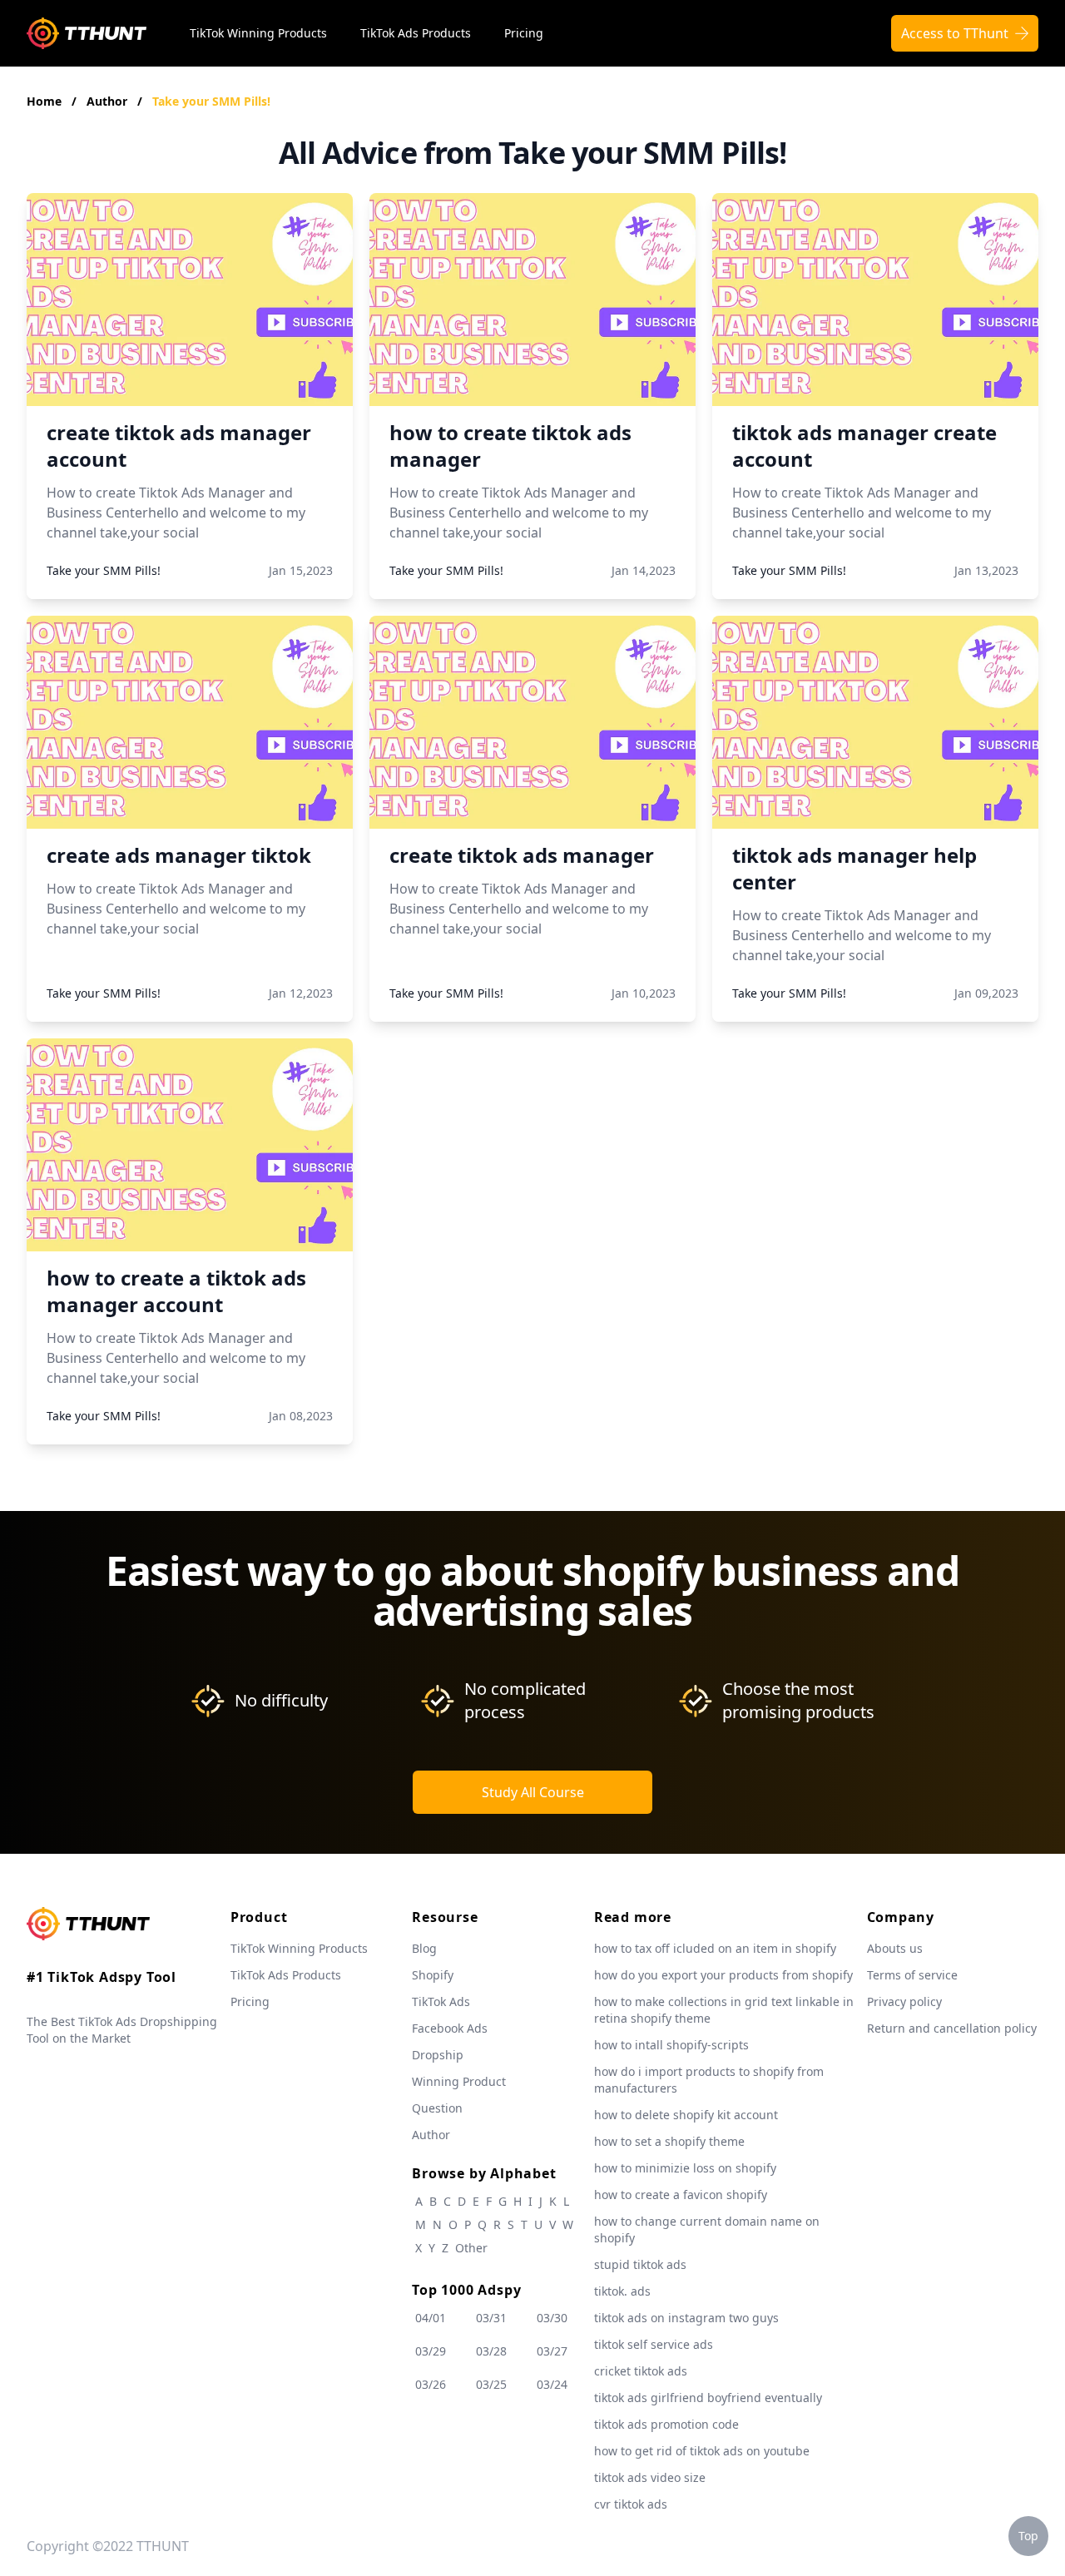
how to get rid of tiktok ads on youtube (702, 2451)
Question (437, 2108)
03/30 (552, 2318)
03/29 (431, 2351)
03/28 (491, 2351)
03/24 (552, 2384)
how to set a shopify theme (669, 2141)
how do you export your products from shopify (723, 1975)
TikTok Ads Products (416, 33)
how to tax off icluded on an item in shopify (715, 1948)
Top (1028, 2536)
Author (109, 101)
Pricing (524, 33)
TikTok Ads (441, 2001)
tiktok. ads (622, 2291)
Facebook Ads (450, 2028)
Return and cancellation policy (952, 2028)
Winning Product (459, 2081)
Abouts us (895, 1948)
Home (44, 101)
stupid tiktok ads (640, 2264)
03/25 (491, 2384)
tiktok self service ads (654, 2344)
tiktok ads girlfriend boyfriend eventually (708, 2398)
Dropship (438, 2055)
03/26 (431, 2384)
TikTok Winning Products (258, 33)
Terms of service (912, 1975)
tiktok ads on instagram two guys (686, 2318)
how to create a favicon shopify (681, 2195)
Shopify (433, 1975)
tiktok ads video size (650, 2477)
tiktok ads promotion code (666, 2424)
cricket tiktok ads (641, 2371)
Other (471, 2248)
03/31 (491, 2318)
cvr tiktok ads (631, 2504)
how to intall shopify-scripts (671, 2045)
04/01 (431, 2318)
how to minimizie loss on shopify (685, 2168)
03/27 (552, 2351)
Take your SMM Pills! (211, 101)
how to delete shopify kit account (686, 2115)
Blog (424, 1948)
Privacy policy (904, 2001)
